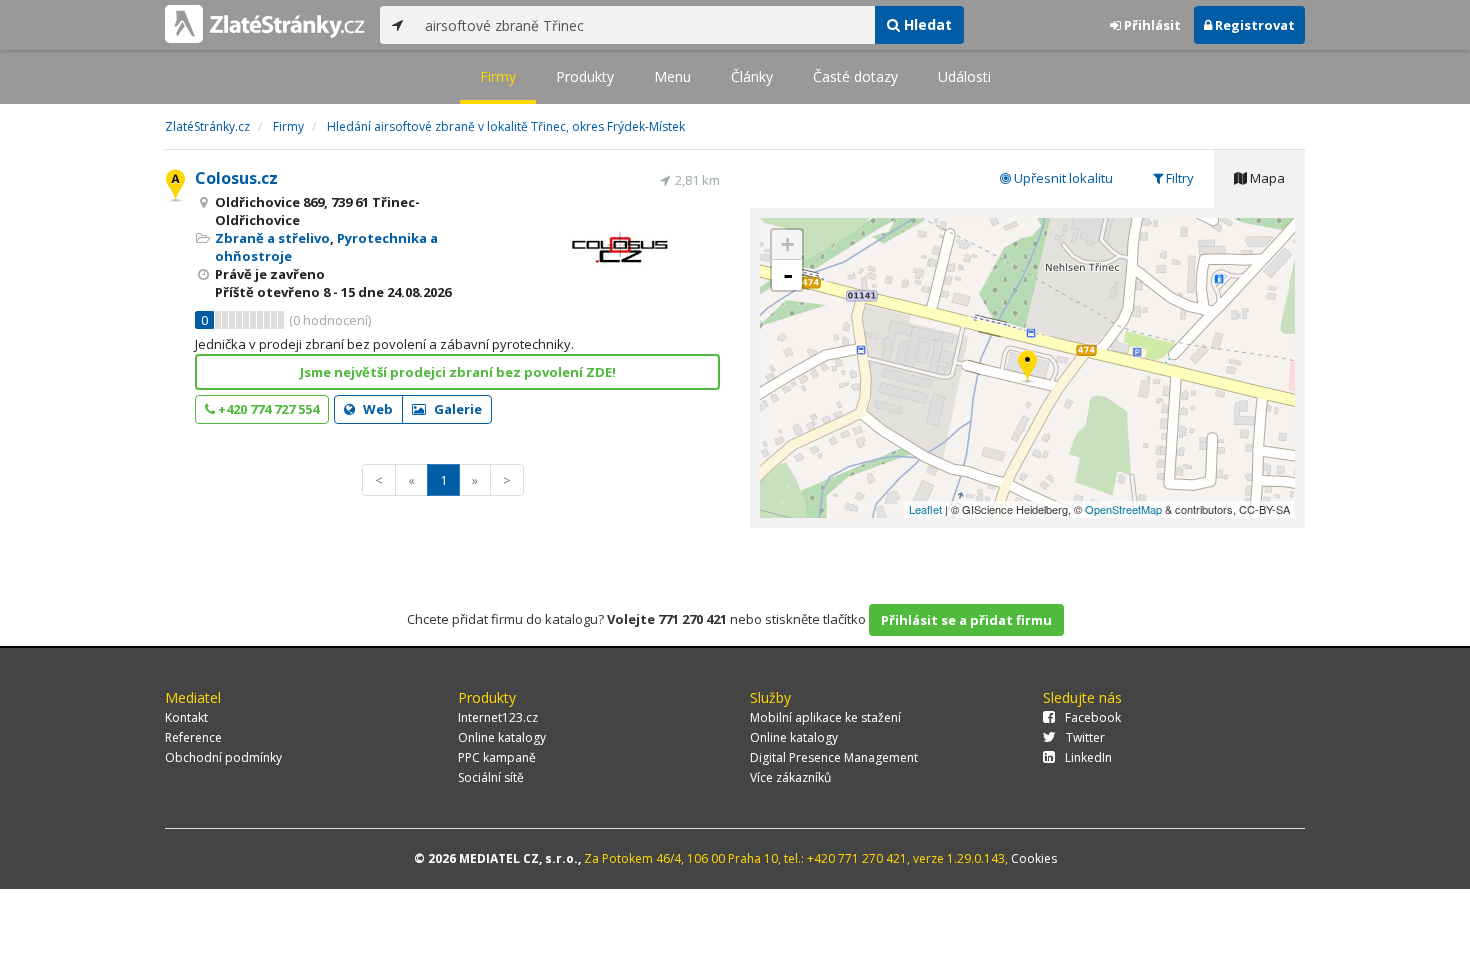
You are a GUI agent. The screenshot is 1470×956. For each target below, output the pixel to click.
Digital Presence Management (834, 757)
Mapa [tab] (1266, 178)
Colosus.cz (236, 178)
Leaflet (925, 509)
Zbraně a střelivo (272, 238)
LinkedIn (1088, 757)
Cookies (1034, 858)
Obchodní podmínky (223, 757)
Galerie (456, 409)
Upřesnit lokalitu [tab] (1062, 178)
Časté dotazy (855, 76)
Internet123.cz (498, 717)
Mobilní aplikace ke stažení (825, 717)
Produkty (585, 76)
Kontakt (186, 717)
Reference (193, 737)
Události (964, 76)
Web (376, 409)
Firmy (498, 76)
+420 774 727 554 (267, 409)
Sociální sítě (491, 777)
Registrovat (1253, 25)
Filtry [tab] (1178, 178)
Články (752, 76)
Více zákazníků (790, 777)
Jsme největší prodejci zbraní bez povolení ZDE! (458, 372)
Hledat (926, 24)
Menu (672, 76)
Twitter (1085, 737)
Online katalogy (502, 737)
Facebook (1093, 717)
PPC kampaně (497, 757)
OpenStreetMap (1123, 509)
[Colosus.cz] (1027, 367)
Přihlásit (1151, 25)
